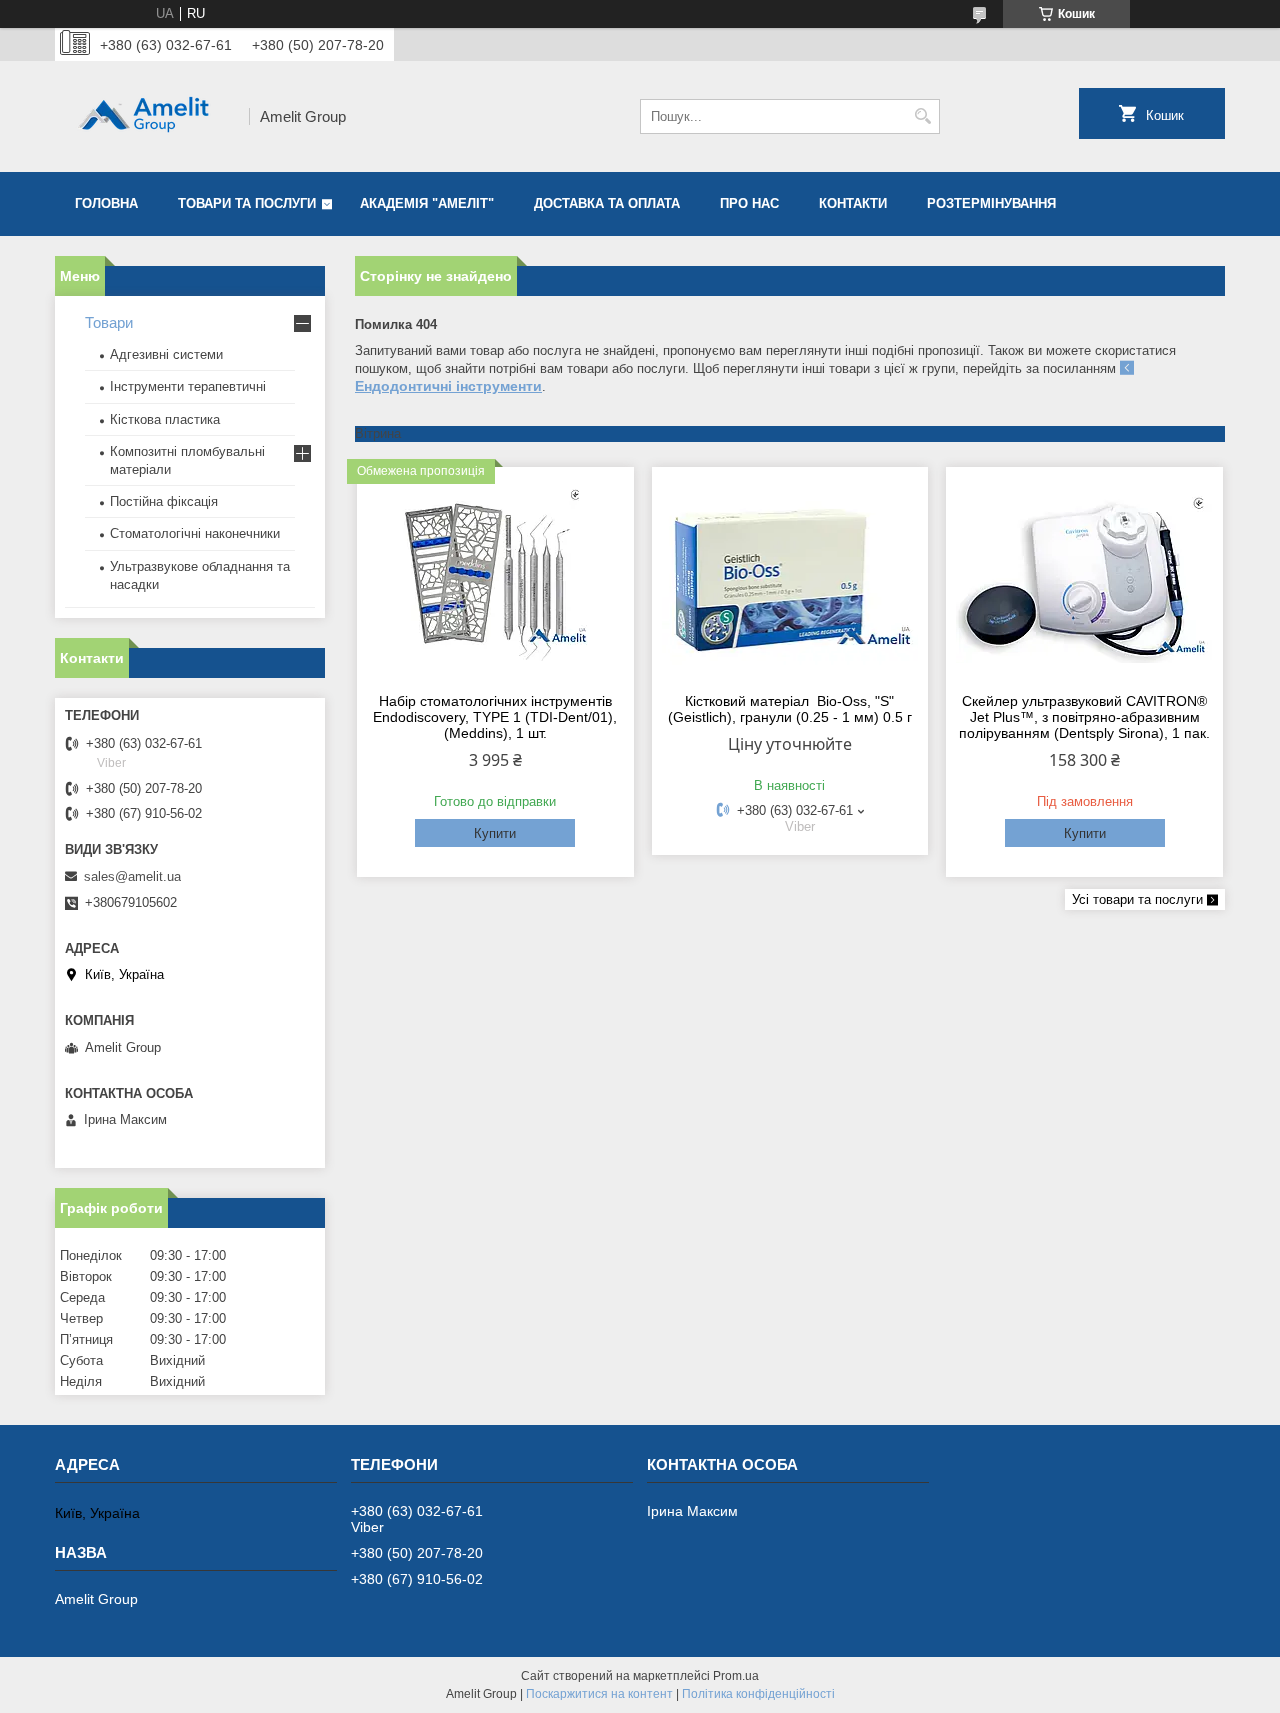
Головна (106, 203)
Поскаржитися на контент (599, 1694)
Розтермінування (991, 203)
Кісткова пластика (165, 419)
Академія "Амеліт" (427, 203)
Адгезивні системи (166, 354)
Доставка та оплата (607, 203)
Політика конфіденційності (758, 1694)
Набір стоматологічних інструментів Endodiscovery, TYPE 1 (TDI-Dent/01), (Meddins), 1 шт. (495, 717)
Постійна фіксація (164, 501)
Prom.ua (736, 1676)
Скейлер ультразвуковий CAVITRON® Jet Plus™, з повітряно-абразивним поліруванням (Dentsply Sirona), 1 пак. (1084, 717)
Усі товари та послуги (1137, 899)
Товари (109, 322)
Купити (495, 833)
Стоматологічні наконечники (195, 533)
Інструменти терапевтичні (188, 386)
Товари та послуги (247, 203)
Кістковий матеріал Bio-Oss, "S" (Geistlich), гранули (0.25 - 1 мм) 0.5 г (790, 709)
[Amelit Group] (145, 116)
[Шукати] (922, 116)
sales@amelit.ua (132, 876)
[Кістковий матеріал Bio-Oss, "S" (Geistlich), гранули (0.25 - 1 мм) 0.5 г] (790, 577)
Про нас (749, 203)
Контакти (853, 203)
